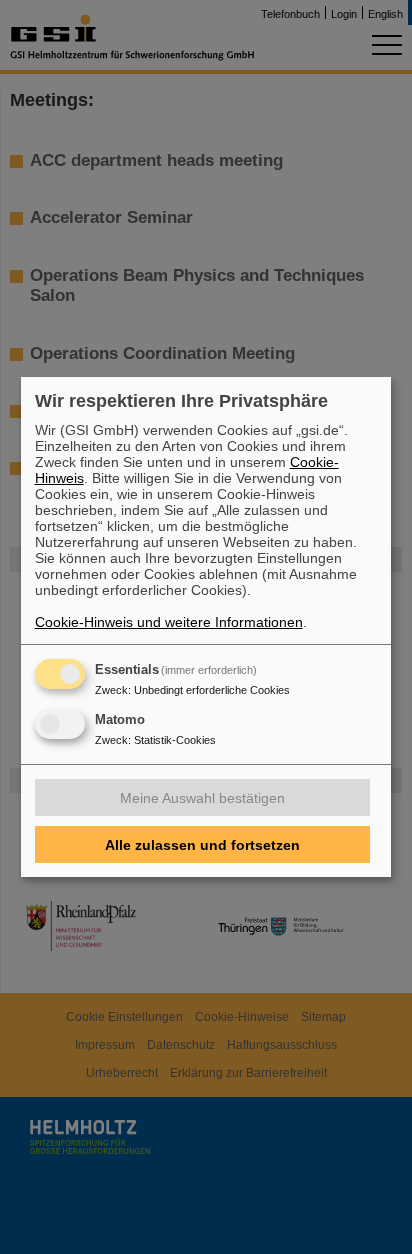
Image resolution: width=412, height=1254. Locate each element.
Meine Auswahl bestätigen (202, 798)
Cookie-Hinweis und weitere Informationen (169, 622)
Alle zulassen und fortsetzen (202, 845)
